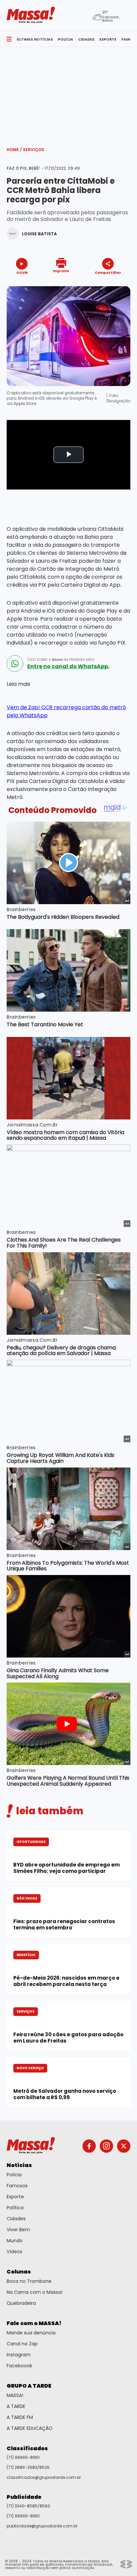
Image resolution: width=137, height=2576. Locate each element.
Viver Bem (18, 2230)
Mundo (15, 2241)
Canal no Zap (22, 2344)
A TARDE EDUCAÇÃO (30, 2428)
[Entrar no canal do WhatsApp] (15, 664)
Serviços (34, 150)
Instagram (19, 2355)
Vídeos (14, 2252)
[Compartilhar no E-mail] (115, 284)
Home (14, 150)
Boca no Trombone (29, 2281)
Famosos (17, 2186)
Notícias (19, 2165)
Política (15, 2208)
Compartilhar (108, 272)
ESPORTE (108, 39)
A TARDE (16, 2406)
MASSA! (15, 2395)
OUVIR (22, 272)
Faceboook (19, 2366)
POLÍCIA (66, 39)
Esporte (15, 2197)
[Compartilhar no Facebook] (98, 285)
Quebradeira (21, 2303)
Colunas (19, 2272)
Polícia (14, 2175)
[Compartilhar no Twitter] (106, 284)
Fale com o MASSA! (34, 2323)
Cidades (16, 2219)
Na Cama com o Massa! (35, 2292)
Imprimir (61, 271)
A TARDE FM (20, 2417)
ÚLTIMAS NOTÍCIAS (35, 39)
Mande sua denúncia (31, 2333)
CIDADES (86, 39)
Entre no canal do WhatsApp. (68, 667)
